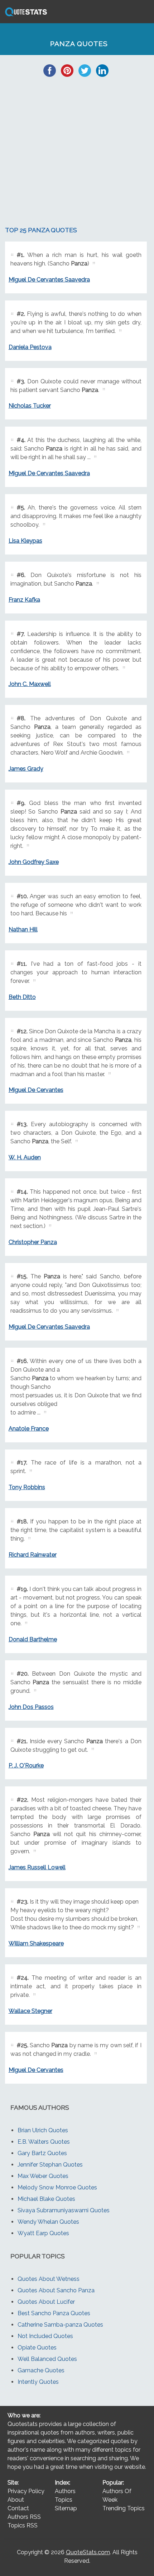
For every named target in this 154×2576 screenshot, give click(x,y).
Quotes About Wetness (49, 2279)
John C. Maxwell (30, 684)
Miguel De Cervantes (36, 1090)
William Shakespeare (36, 1943)
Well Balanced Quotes (47, 2359)
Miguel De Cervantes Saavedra (49, 280)
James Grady (26, 769)
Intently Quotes (38, 2382)
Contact (18, 2508)
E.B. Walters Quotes (44, 2142)
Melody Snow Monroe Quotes (57, 2187)
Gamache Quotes (41, 2370)
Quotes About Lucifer (46, 2302)
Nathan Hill (23, 929)
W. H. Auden (25, 1157)
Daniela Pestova (30, 347)
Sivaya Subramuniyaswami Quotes (64, 2210)
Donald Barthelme (33, 1639)
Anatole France (29, 1429)
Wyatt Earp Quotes (43, 2233)
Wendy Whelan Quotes (48, 2222)
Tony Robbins (27, 1487)
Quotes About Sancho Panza (56, 2290)
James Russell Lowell (37, 1867)
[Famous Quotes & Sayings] (25, 16)
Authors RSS (24, 2517)
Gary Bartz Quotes (42, 2153)
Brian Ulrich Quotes (43, 2130)
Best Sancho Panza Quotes (54, 2313)
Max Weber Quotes (43, 2176)
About (16, 2500)
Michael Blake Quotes (46, 2199)
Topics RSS (23, 2525)
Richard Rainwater (33, 1555)
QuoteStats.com (88, 2552)
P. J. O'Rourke (26, 1766)
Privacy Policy (26, 2491)
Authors (65, 2491)
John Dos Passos (31, 1707)
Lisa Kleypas (25, 541)
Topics (64, 2500)
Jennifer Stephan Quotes (50, 2165)
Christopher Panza (33, 1242)
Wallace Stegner (30, 2011)
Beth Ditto (22, 997)
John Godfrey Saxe (34, 862)
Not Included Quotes (45, 2336)
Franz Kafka (24, 600)
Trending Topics (124, 2508)
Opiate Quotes (37, 2348)
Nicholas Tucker (30, 406)
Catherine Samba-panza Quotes (60, 2325)
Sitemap (66, 2508)
